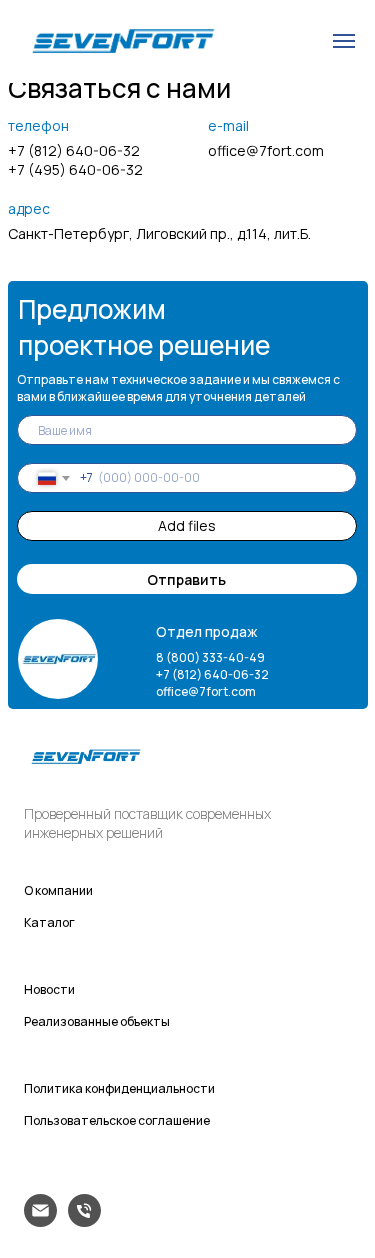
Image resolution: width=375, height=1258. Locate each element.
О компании (58, 890)
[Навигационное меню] (344, 41)
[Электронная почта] (40, 1221)
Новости (49, 989)
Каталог (49, 922)
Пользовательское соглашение (117, 1120)
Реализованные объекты (97, 1021)
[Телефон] (84, 1221)
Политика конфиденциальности (119, 1088)
